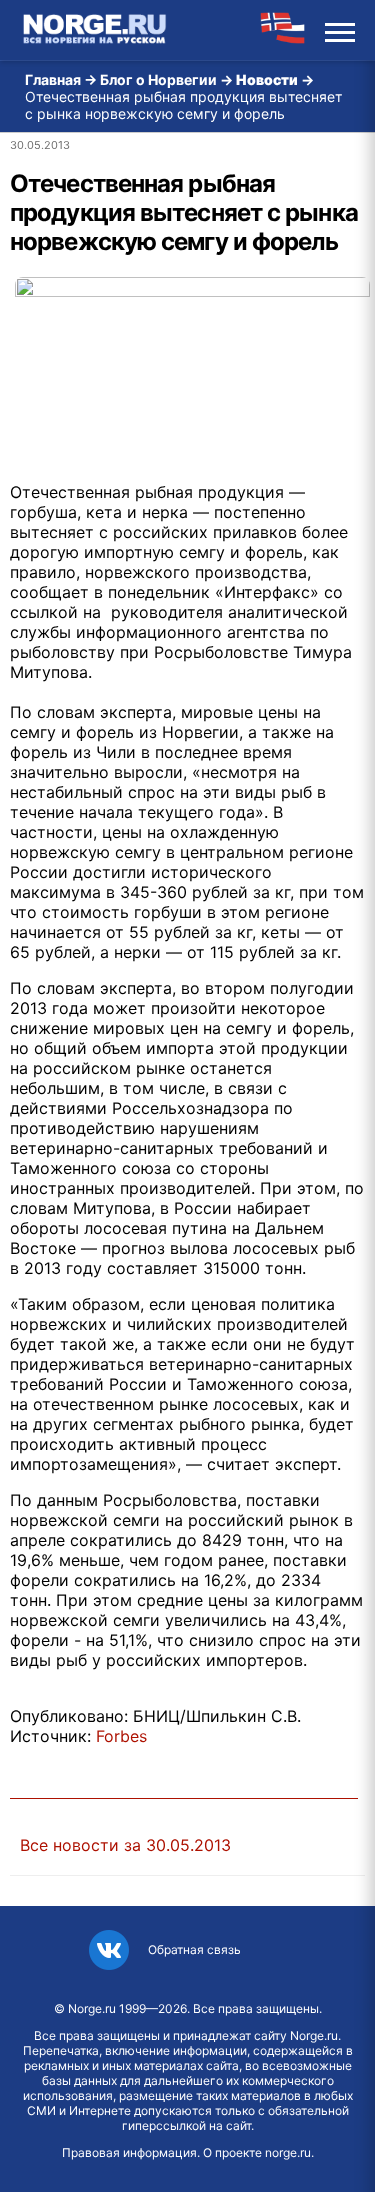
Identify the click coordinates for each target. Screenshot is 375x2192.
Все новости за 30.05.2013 (125, 1845)
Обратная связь (194, 1949)
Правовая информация (129, 2152)
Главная (53, 79)
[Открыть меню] (340, 30)
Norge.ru (92, 2008)
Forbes (121, 1736)
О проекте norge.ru (257, 2152)
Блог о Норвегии (158, 79)
